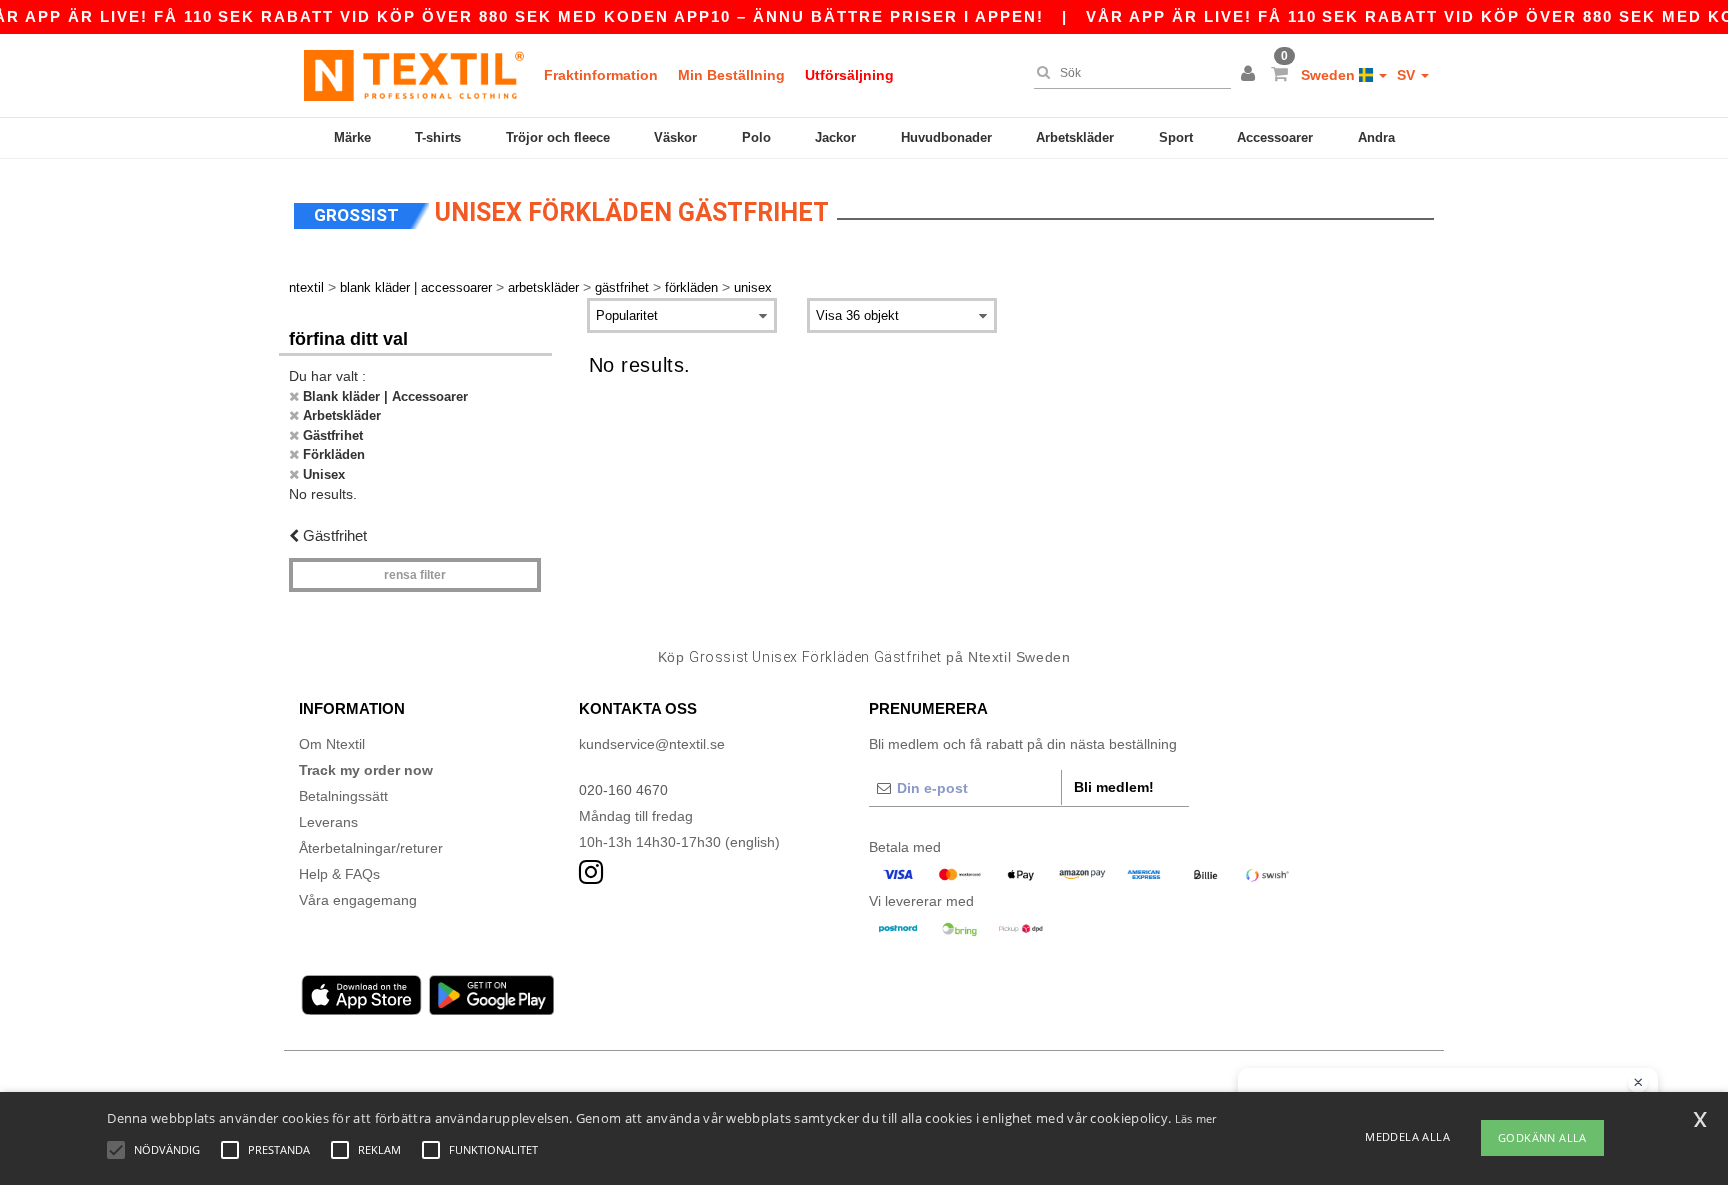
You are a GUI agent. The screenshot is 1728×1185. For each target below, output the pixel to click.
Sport (1176, 137)
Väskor (675, 137)
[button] (1251, 75)
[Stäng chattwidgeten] (1638, 1083)
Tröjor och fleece (558, 137)
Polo (756, 137)
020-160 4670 (623, 790)
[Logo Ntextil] (414, 75)
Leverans (328, 822)
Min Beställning (731, 75)
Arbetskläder (1075, 137)
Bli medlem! (1114, 787)
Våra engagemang (358, 900)
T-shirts (438, 137)
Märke (352, 137)
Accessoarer (1275, 137)
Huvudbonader (946, 137)
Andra (1376, 137)
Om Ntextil (332, 744)
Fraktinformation (601, 75)
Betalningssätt (343, 796)
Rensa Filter (415, 575)
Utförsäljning (849, 75)
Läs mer (1196, 1118)
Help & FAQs (339, 874)
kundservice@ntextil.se (652, 744)
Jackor (835, 137)
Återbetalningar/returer (371, 848)
